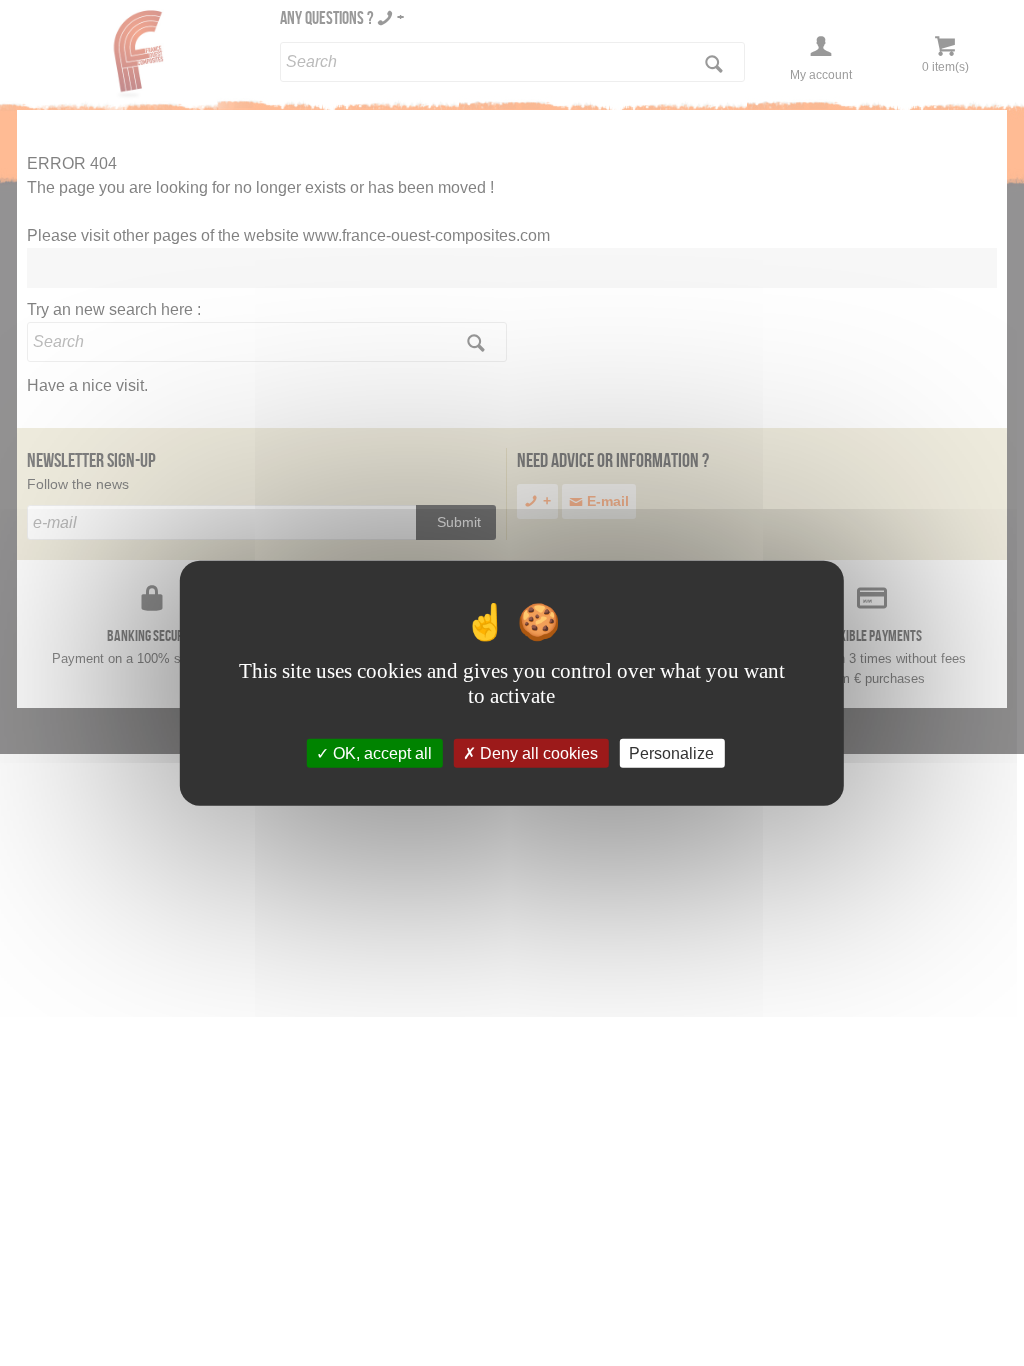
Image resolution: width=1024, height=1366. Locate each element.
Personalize (671, 752)
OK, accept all (380, 752)
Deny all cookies (537, 752)
